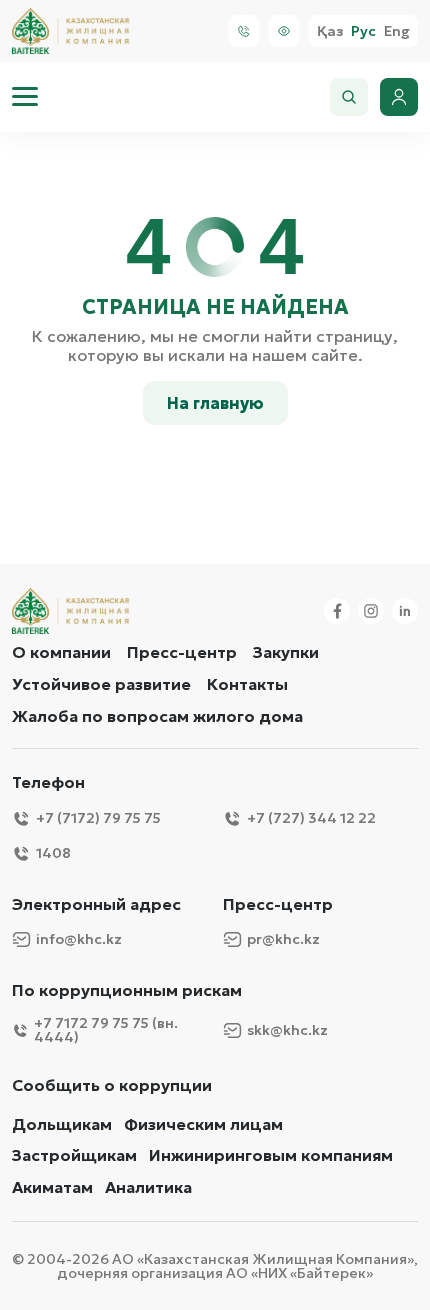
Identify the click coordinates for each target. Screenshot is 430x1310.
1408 (53, 853)
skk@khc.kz (287, 1030)
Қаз (330, 31)
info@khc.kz (79, 939)
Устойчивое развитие (101, 684)
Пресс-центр (182, 652)
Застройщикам (74, 1155)
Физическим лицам (203, 1124)
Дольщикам (62, 1124)
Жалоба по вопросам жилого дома (157, 716)
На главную (215, 403)
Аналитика (148, 1187)
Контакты (247, 684)
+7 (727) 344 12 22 (311, 818)
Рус (363, 31)
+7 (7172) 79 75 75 (98, 818)
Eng (397, 31)
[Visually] (284, 31)
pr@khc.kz (283, 939)
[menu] (25, 97)
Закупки (286, 652)
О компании (61, 652)
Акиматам (52, 1187)
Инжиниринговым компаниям (271, 1155)
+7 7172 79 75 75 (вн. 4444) (106, 1030)
